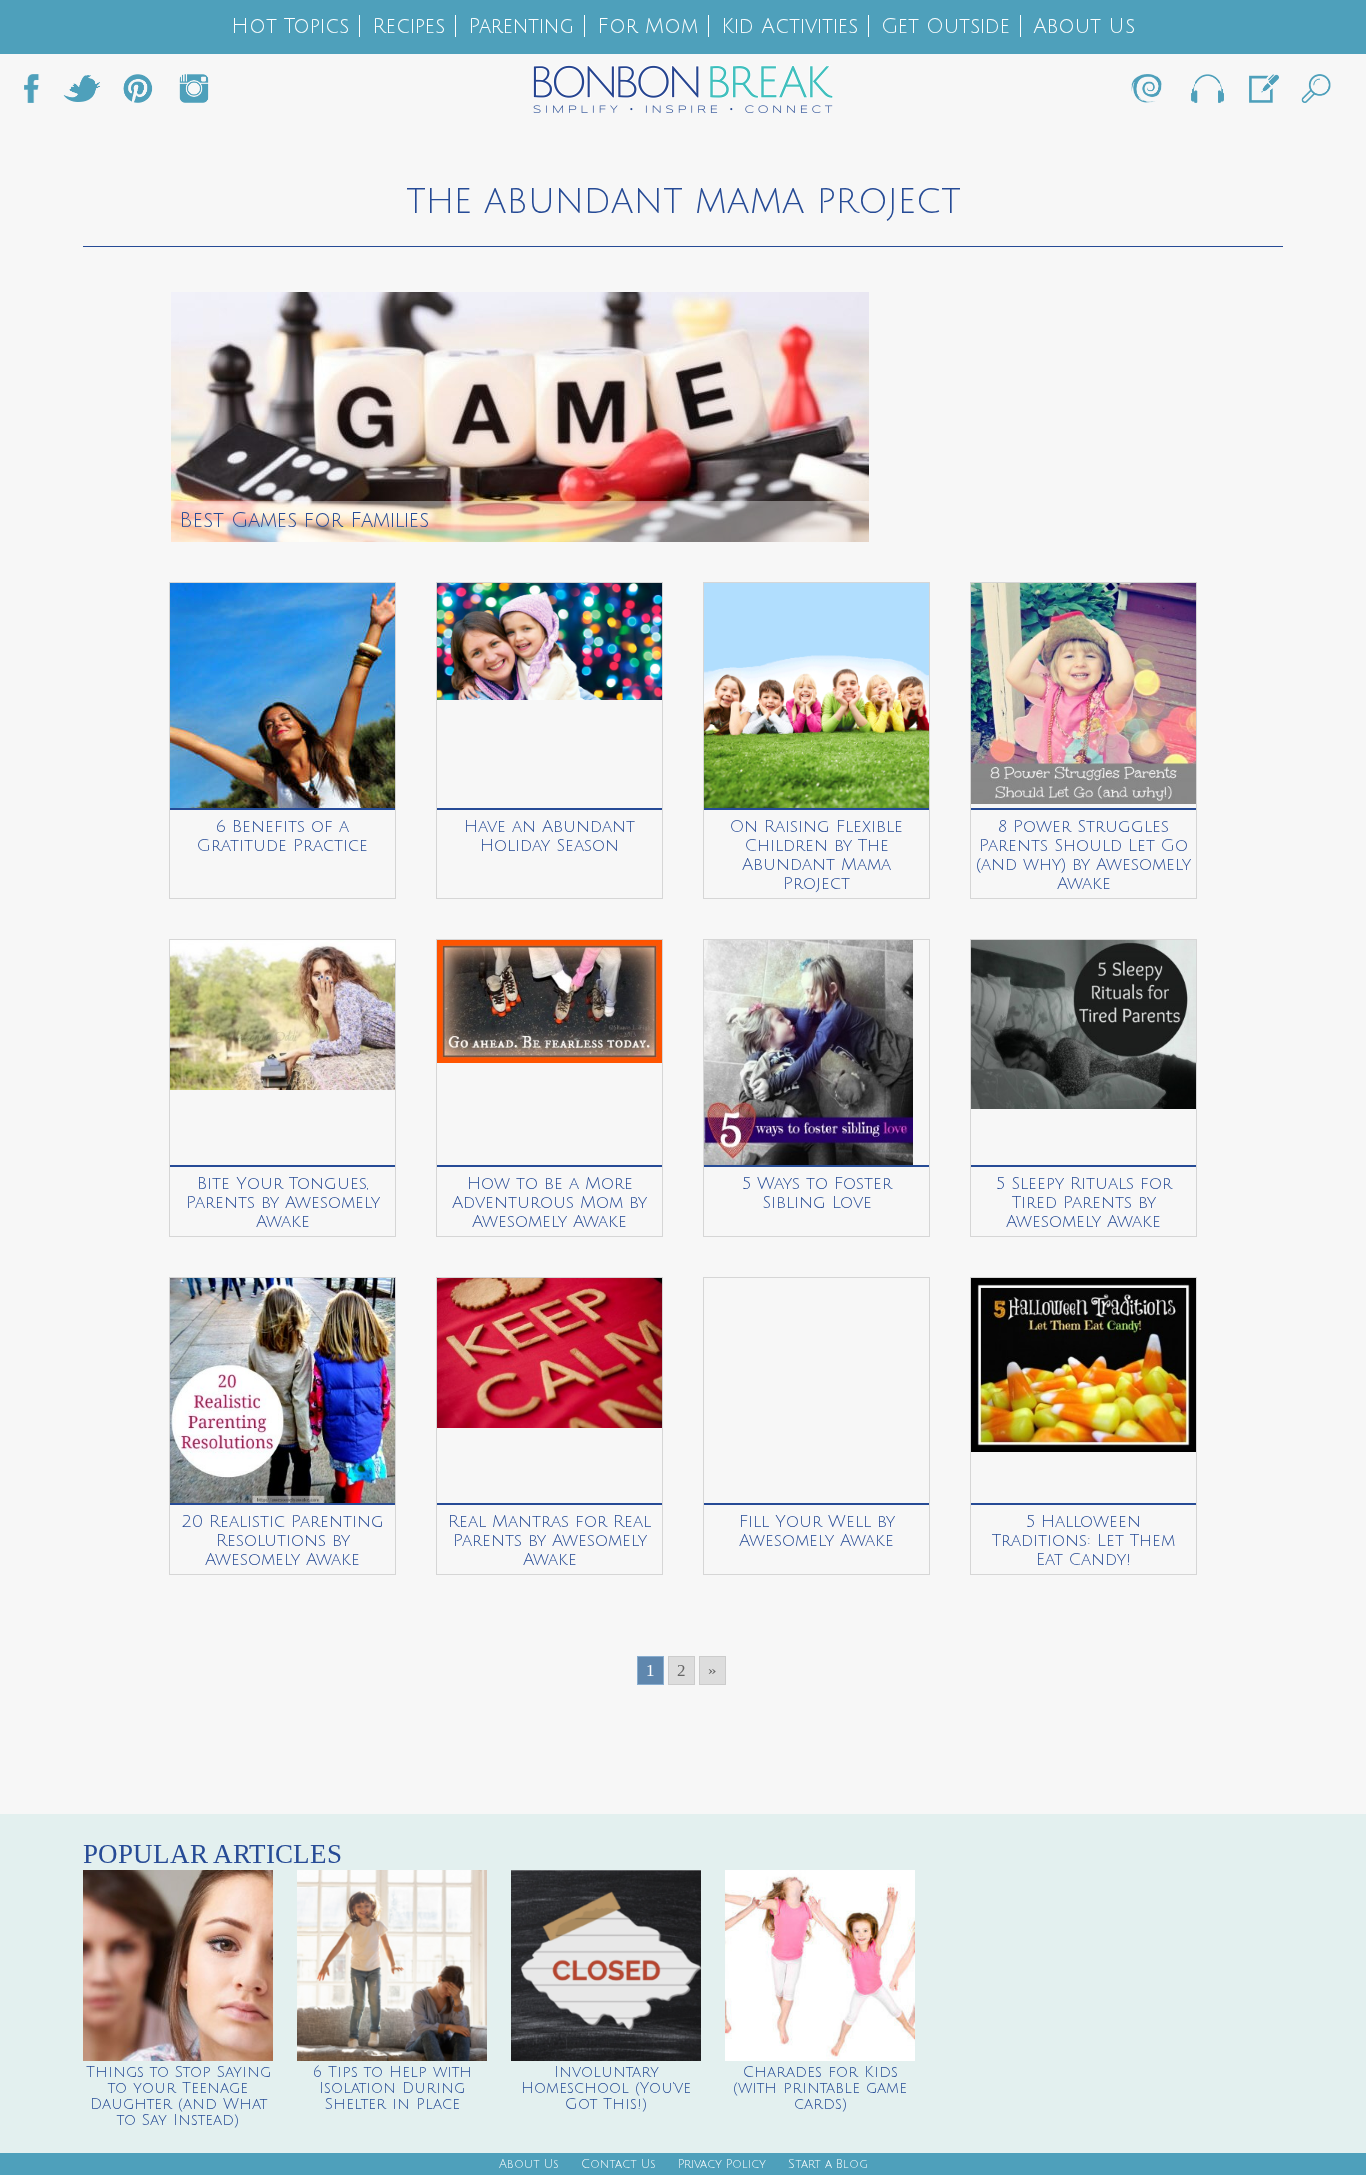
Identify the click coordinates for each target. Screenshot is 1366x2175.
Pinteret (138, 94)
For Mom (647, 26)
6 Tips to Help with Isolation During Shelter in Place (392, 2088)
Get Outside (945, 26)
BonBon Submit (1262, 94)
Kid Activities (789, 26)
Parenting (521, 26)
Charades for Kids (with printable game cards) (820, 2088)
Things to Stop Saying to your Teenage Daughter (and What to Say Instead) (178, 2096)
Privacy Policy (722, 2164)
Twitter (82, 94)
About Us (1084, 26)
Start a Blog (828, 2164)
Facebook (39, 94)
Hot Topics (290, 26)
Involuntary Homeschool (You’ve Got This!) (606, 2088)
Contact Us (618, 2164)
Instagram (194, 94)
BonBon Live (1206, 94)
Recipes (408, 26)
